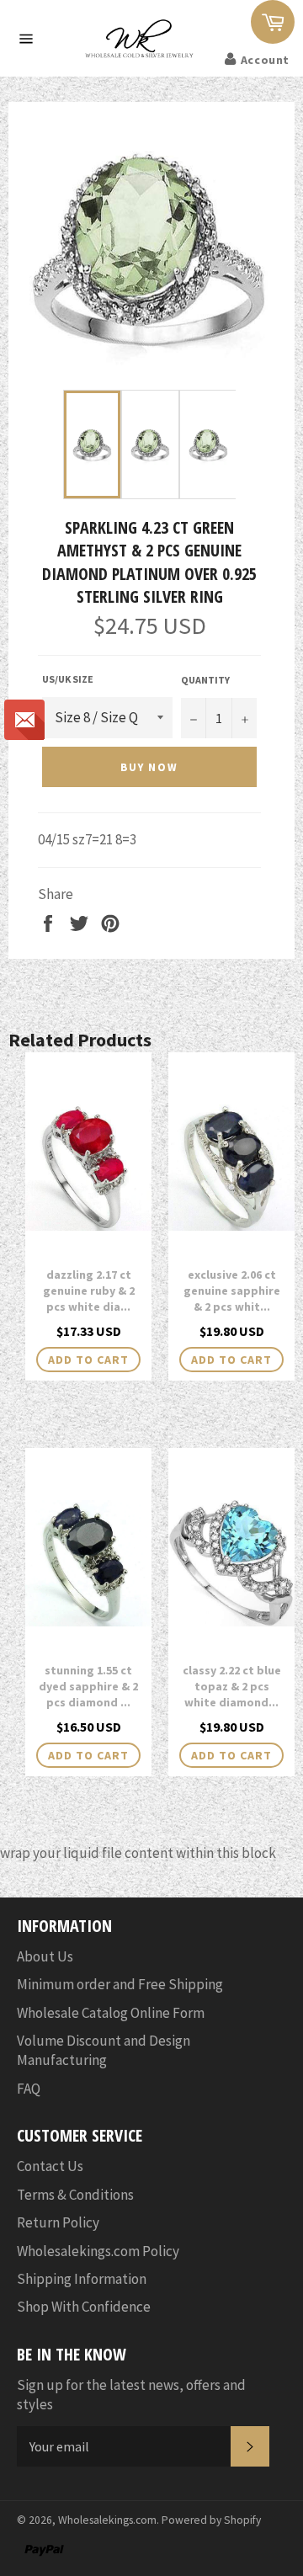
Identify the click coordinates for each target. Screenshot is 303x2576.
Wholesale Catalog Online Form (111, 2013)
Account (265, 60)
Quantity (205, 680)
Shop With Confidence (84, 2307)
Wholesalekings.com (107, 2520)
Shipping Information (82, 2279)
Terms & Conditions (75, 2195)
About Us (45, 1956)
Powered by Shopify (211, 2520)
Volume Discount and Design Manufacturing (104, 2050)
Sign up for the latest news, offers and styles (131, 2395)
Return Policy (58, 2222)
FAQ (29, 2089)
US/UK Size (68, 679)
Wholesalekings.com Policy (98, 2251)
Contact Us (50, 2166)
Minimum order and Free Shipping (120, 1984)
